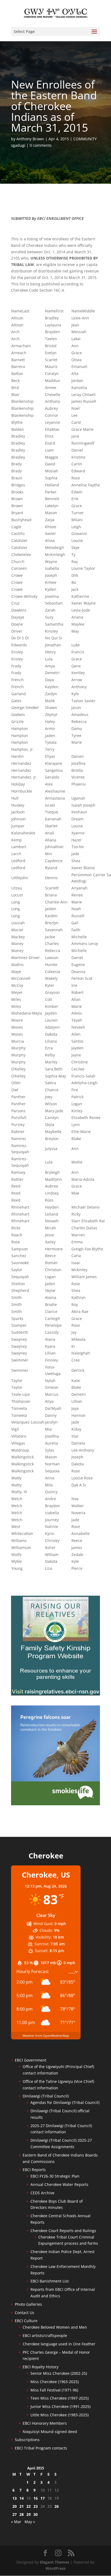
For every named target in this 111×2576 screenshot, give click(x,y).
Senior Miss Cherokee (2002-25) (59, 2373)
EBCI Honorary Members (45, 2423)
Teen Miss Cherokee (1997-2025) (60, 2398)
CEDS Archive (42, 2193)
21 (22, 2506)
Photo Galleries (28, 2304)
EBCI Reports (34, 2170)
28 (22, 2514)
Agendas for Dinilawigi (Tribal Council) (65, 2102)
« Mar (16, 2522)
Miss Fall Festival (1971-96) (54, 2390)
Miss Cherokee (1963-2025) (55, 2382)
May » (30, 2522)
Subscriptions (27, 2440)
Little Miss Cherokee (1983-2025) (60, 2415)
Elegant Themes (55, 2562)
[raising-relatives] (55, 1694)
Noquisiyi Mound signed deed (50, 2432)
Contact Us (25, 2313)
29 (29, 2514)
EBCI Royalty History (41, 2367)
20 (15, 2506)
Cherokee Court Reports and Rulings (63, 2231)
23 (36, 2506)
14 (22, 2498)
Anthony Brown (30, 139)
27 (15, 2514)
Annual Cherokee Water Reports (59, 2184)
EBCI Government (31, 2060)
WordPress (56, 2568)
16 (36, 2498)
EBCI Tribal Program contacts (41, 2448)
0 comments (41, 145)
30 (36, 2514)
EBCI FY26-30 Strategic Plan (55, 2176)
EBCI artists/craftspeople (45, 2336)
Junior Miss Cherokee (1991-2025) (60, 2406)
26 (57, 2506)
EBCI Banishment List (50, 2281)
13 (15, 2498)
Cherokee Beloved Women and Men (55, 2327)
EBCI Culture (26, 2321)
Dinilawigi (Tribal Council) (46, 2096)
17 (43, 2498)
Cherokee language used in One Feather (59, 2344)
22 (29, 2506)
